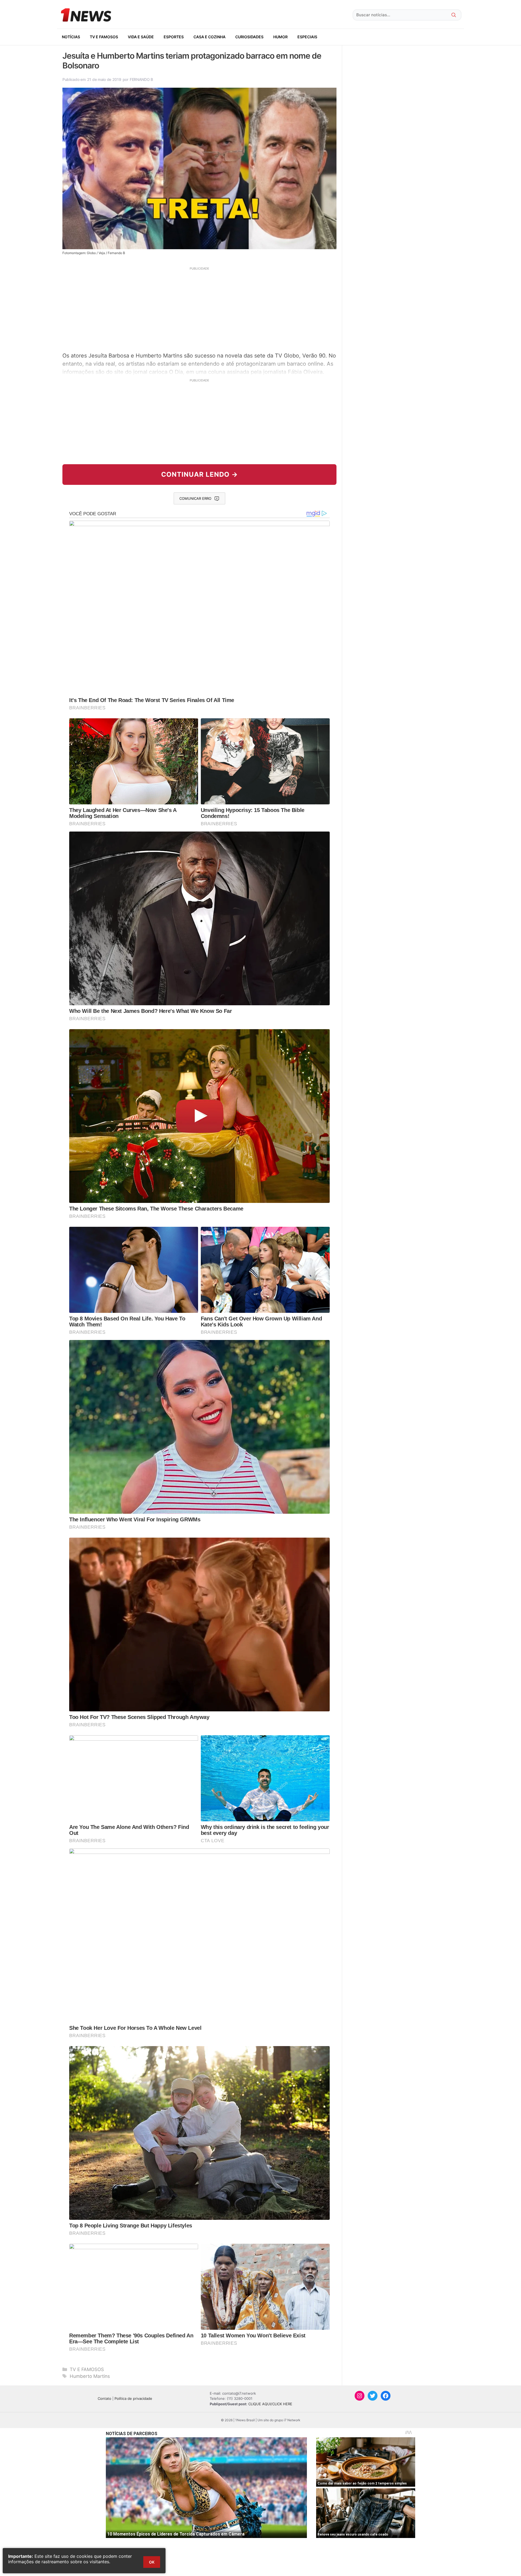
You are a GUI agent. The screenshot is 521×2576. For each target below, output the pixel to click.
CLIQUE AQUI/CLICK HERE (270, 2404)
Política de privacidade (133, 2398)
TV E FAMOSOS (104, 37)
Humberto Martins (90, 2376)
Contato (104, 2398)
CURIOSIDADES (249, 37)
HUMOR (280, 37)
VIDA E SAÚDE (141, 37)
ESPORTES (174, 37)
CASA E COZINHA (209, 37)
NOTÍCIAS (71, 37)
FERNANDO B (141, 79)
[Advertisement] (199, 309)
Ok (152, 2562)
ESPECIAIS (307, 37)
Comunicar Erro (195, 498)
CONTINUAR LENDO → (200, 474)
